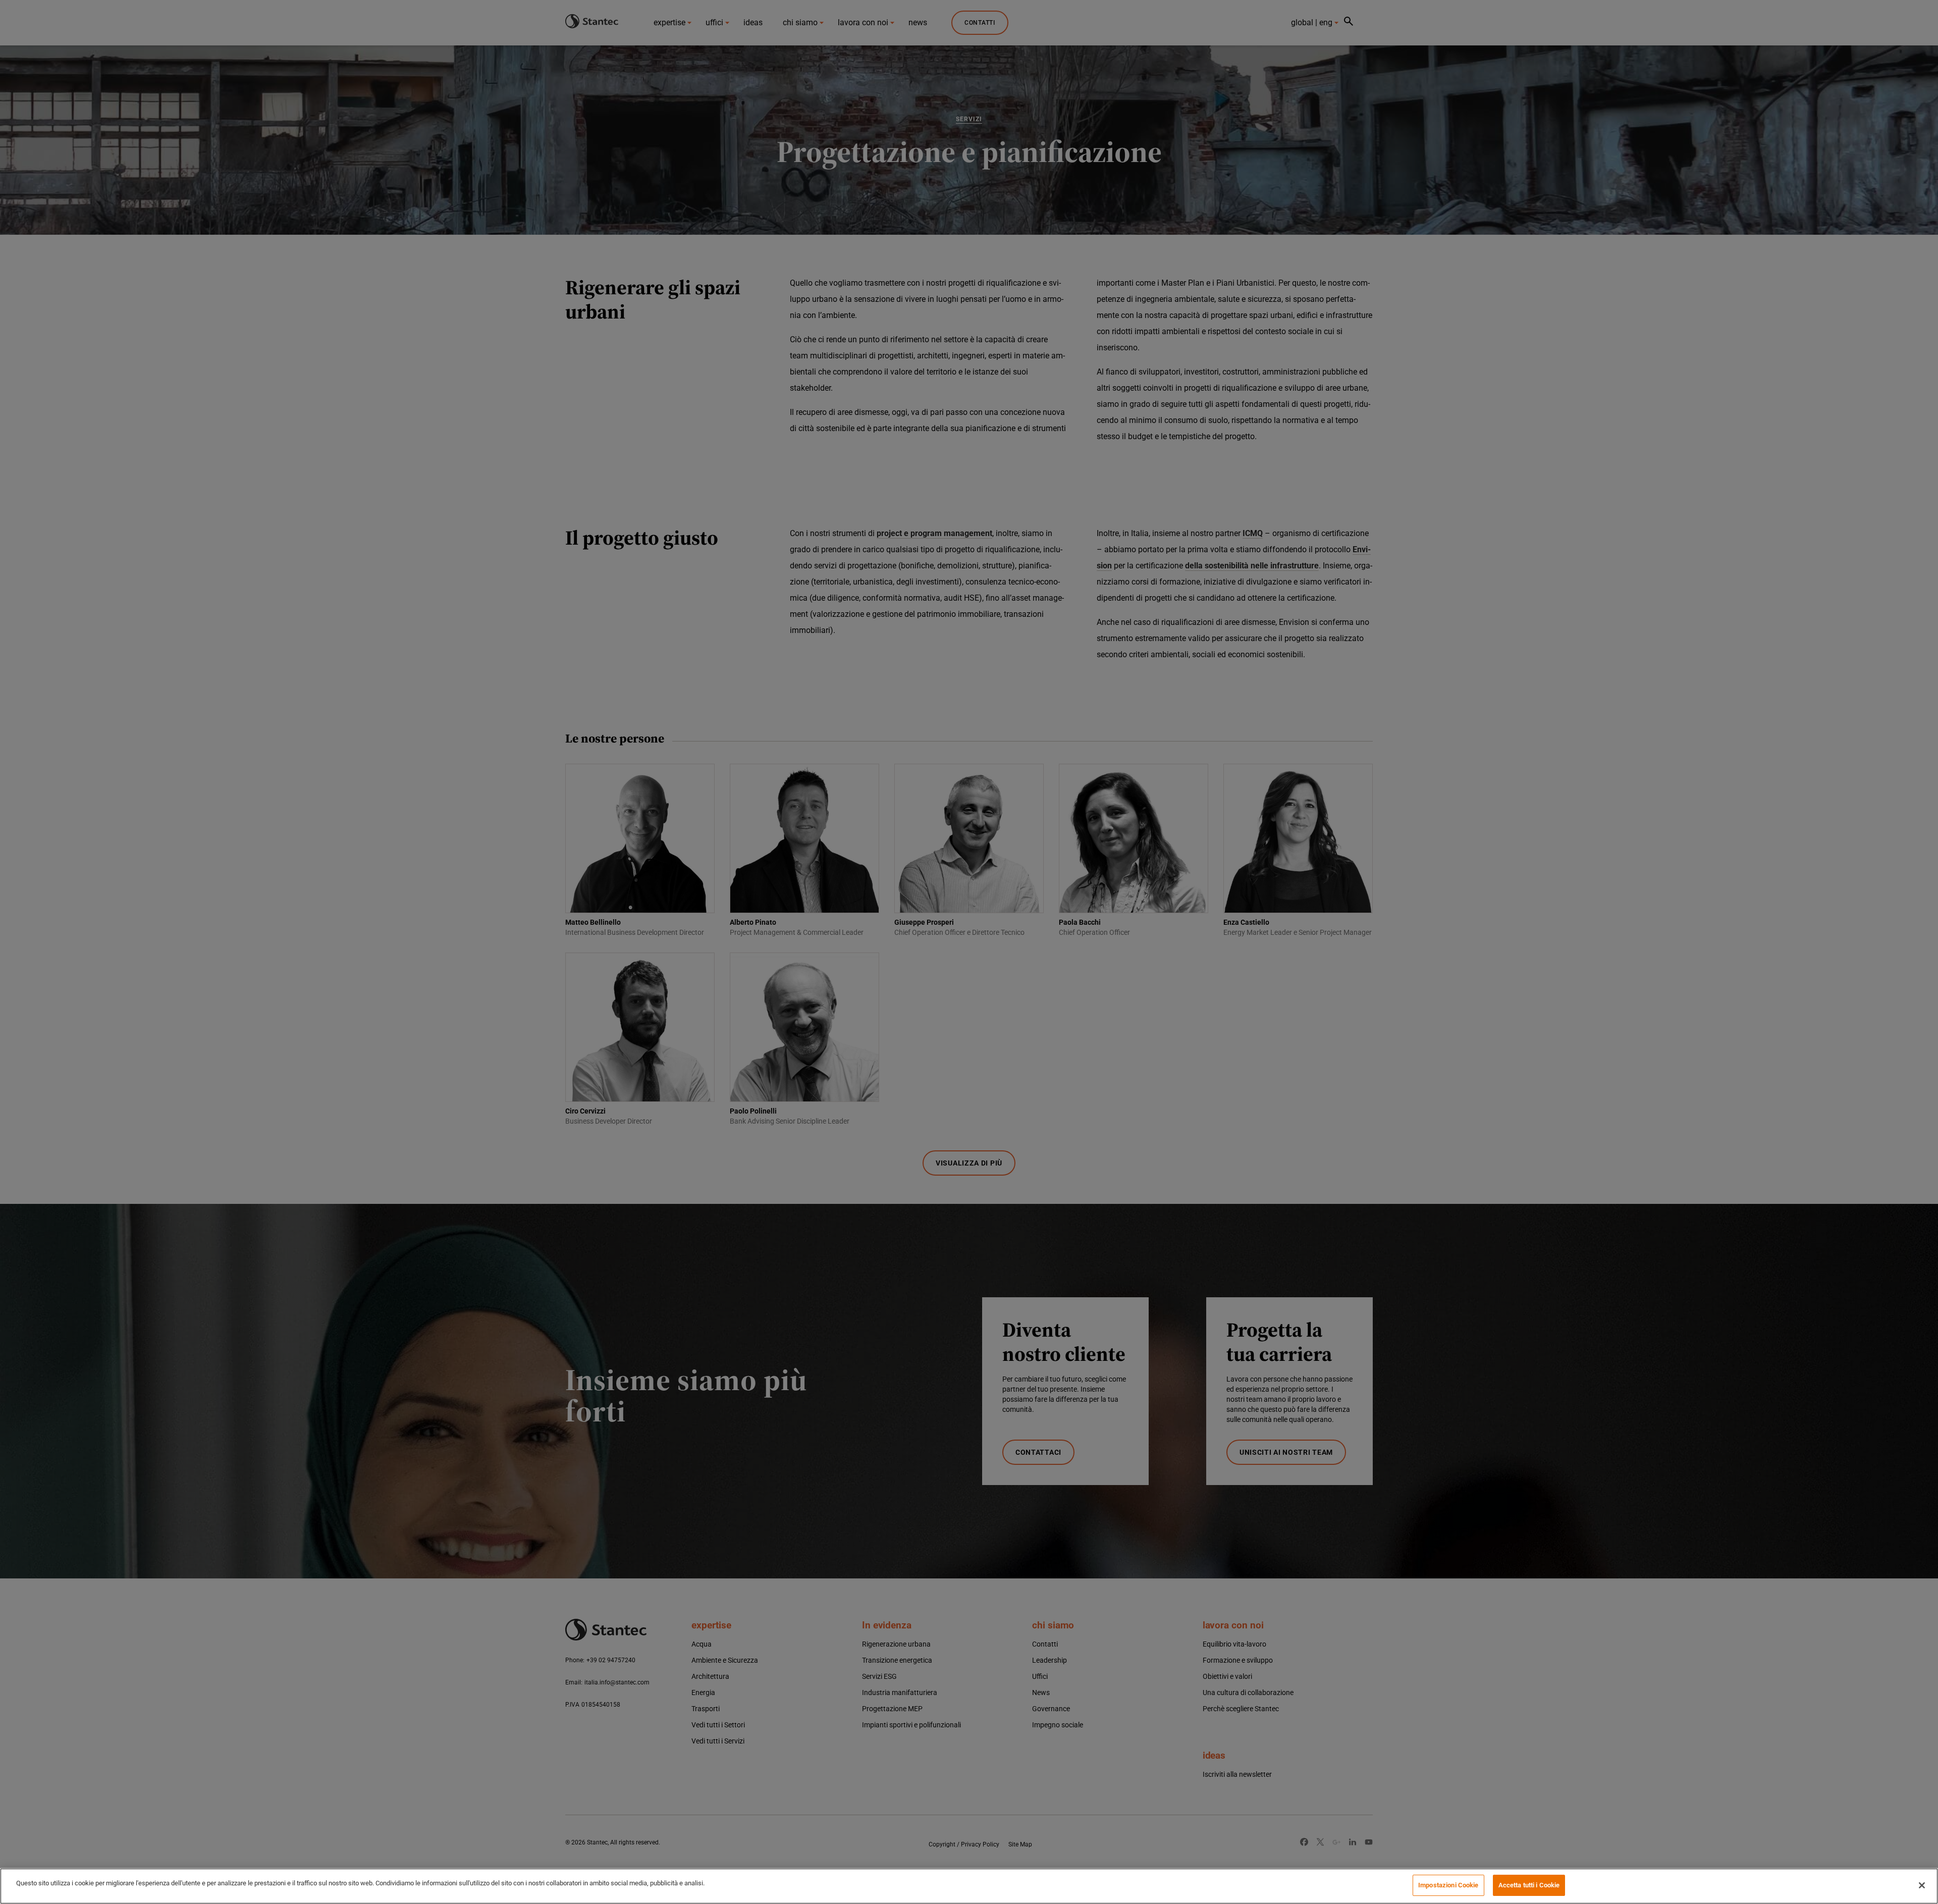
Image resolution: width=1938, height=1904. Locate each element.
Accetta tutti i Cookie (1529, 1885)
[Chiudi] (1922, 1885)
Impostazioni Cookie (1448, 1885)
